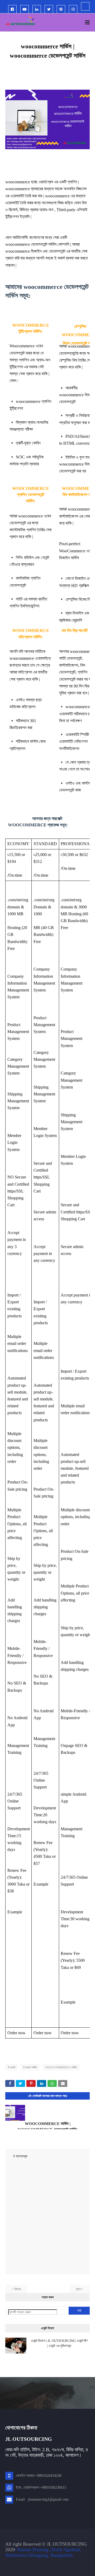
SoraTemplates (33, 2567)
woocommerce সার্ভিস (61, 2067)
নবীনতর (17, 2289)
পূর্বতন (78, 2289)
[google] (85, 6)
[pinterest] (61, 9)
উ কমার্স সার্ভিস (30, 2067)
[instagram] (73, 9)
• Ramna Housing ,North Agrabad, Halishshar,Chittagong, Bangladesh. (43, 2552)
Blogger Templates (75, 2567)
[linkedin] (37, 9)
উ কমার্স (12, 2067)
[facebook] (12, 9)
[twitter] (49, 9)
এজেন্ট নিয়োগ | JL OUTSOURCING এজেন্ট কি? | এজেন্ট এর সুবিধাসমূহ (59, 2343)
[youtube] (25, 9)
